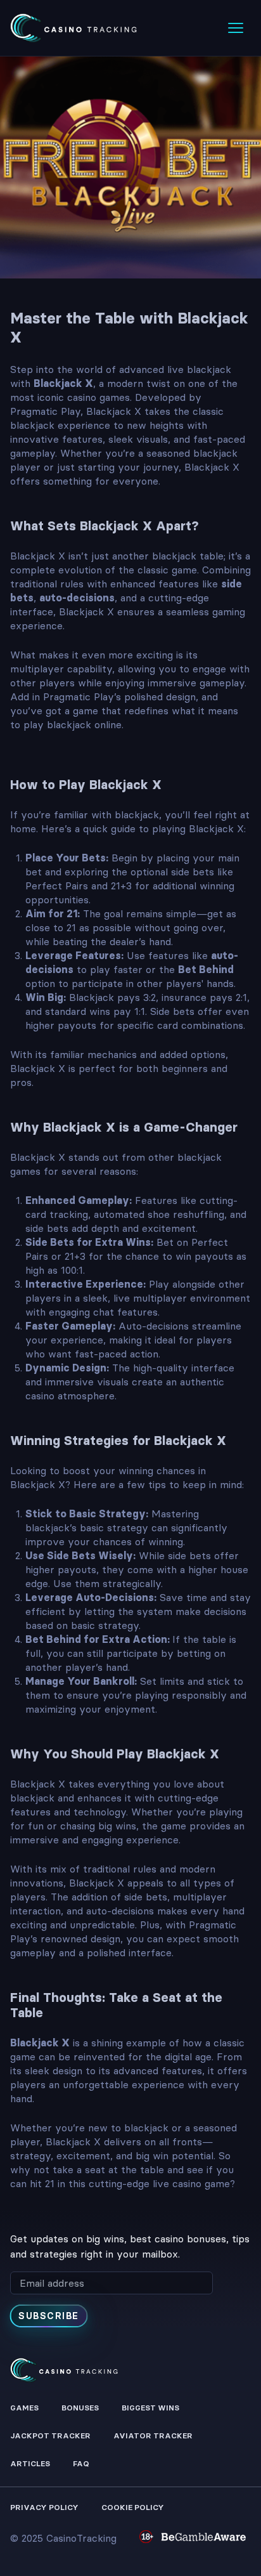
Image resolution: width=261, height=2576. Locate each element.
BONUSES (80, 2408)
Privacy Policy (44, 2507)
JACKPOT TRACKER (50, 2435)
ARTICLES (30, 2463)
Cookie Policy (133, 2507)
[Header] (73, 28)
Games (24, 2408)
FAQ (81, 2463)
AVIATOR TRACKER (153, 2435)
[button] (236, 28)
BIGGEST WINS (150, 2408)
